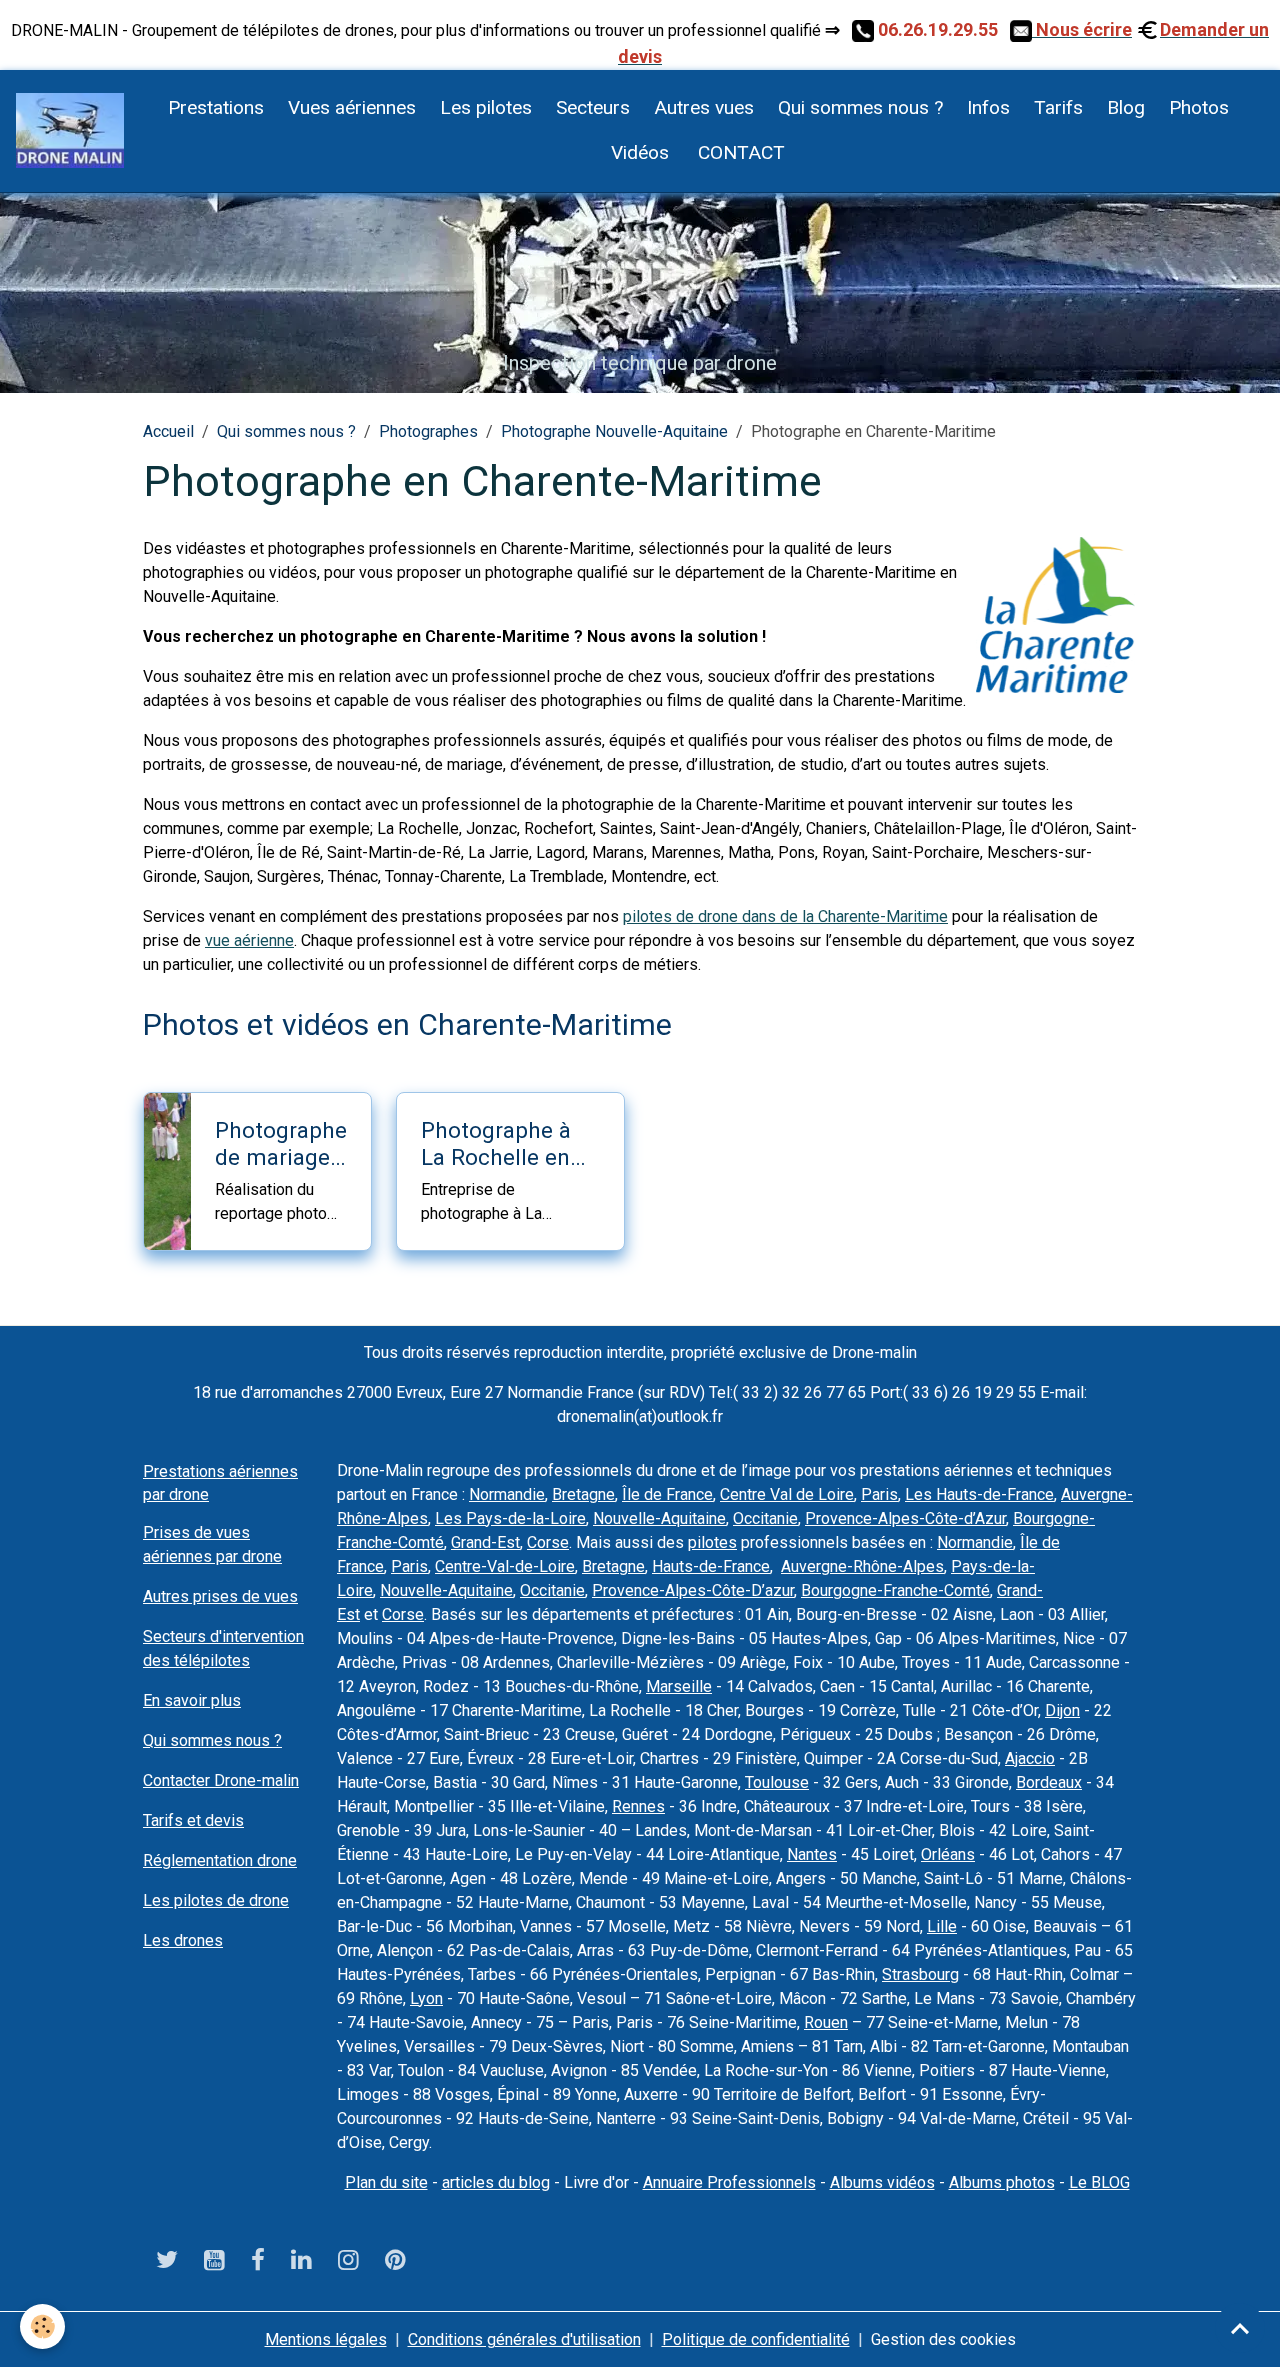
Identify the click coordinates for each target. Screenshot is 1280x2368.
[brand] (70, 130)
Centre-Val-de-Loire (505, 1566)
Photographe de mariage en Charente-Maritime (281, 1144)
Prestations (216, 107)
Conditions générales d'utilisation (524, 2339)
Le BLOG (1099, 2182)
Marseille (679, 1686)
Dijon (1062, 1710)
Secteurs (593, 107)
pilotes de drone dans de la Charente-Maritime (785, 916)
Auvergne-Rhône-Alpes (862, 1566)
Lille (942, 1926)
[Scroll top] (1240, 2328)
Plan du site (386, 2182)
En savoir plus (192, 1700)
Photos (1199, 107)
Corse (548, 1542)
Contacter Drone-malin (221, 1780)
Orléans (948, 1854)
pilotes (712, 1542)
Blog (1126, 107)
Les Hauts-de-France (979, 1494)
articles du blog (496, 2182)
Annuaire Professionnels (729, 2182)
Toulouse (777, 1782)
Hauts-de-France (711, 1566)
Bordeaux (1049, 1782)
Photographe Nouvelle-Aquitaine (614, 431)
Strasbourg (920, 1974)
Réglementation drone (220, 1860)
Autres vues (704, 107)
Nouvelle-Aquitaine (659, 1518)
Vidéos (640, 152)
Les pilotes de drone (216, 1900)
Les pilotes (486, 107)
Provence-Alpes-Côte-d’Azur (905, 1518)
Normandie (507, 1494)
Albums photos (1002, 2182)
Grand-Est (485, 1542)
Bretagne (583, 1494)
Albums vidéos (882, 2182)
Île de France (667, 1494)
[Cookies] (42, 2326)
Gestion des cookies (943, 2339)
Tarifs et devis (193, 1820)
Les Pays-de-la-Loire (510, 1518)
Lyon (426, 1998)
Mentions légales (326, 2339)
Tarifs (1058, 107)
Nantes (812, 1854)
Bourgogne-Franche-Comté (895, 1590)
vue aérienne (249, 940)
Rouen (826, 2022)
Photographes (428, 431)
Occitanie (765, 1518)
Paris (879, 1494)
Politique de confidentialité (756, 2339)
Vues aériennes (352, 107)
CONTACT (739, 152)
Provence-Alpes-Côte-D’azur (693, 1590)
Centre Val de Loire (787, 1494)
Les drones (183, 1940)
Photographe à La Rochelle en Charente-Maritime (496, 1144)
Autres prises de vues (220, 1596)
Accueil (168, 431)
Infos (988, 107)
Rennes (638, 1806)
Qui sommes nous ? (860, 107)
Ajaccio (1030, 1758)
